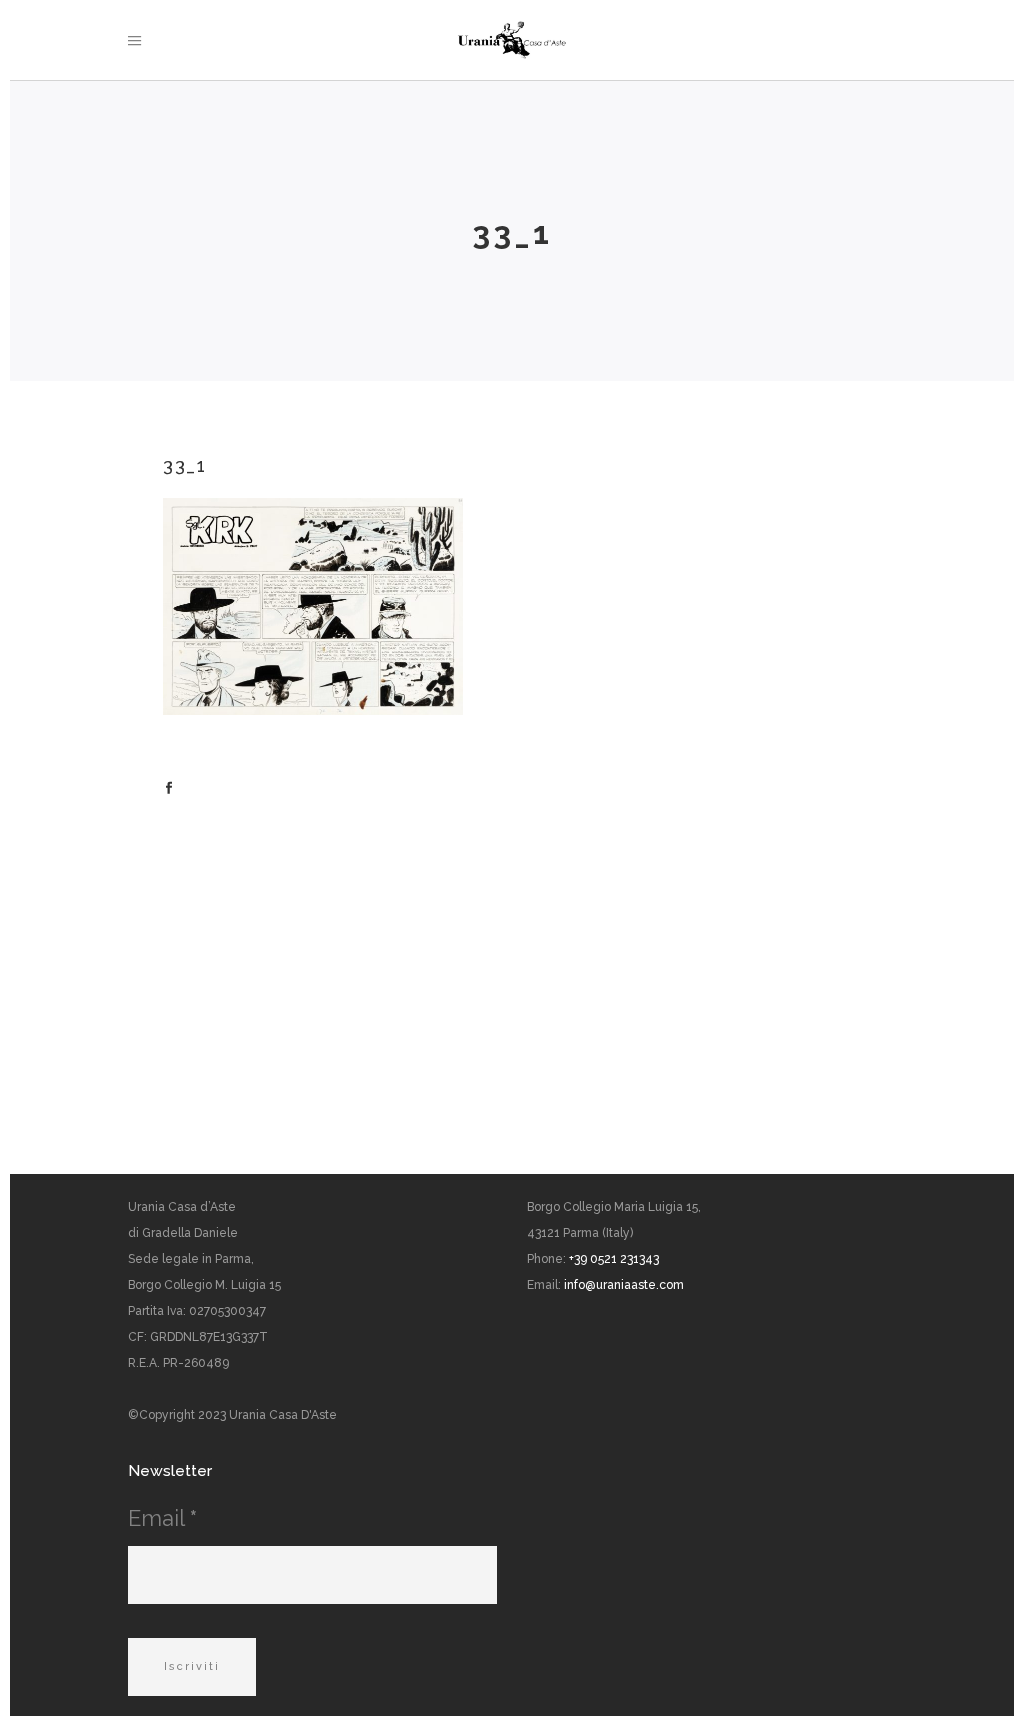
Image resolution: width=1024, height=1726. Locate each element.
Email (162, 1518)
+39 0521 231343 (614, 1259)
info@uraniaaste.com (624, 1285)
